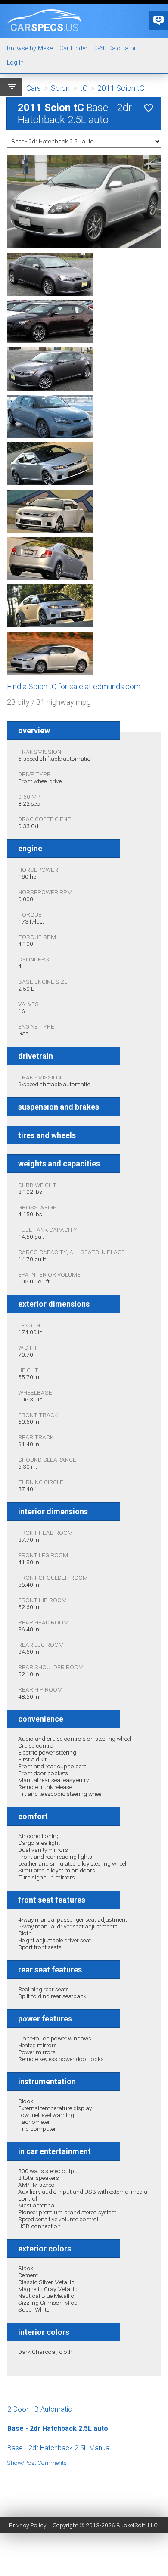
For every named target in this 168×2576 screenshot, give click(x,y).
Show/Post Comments (37, 2463)
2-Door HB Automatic (40, 2409)
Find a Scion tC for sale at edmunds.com (74, 687)
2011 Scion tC (121, 88)
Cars (34, 88)
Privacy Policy (28, 2525)
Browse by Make (30, 48)
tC (84, 88)
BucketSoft (131, 2525)
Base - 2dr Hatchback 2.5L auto (58, 2429)
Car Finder (73, 48)
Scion (60, 88)
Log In (15, 63)
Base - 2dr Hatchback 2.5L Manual (59, 2448)
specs (44, 27)
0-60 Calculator (115, 48)
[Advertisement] (84, 2486)
